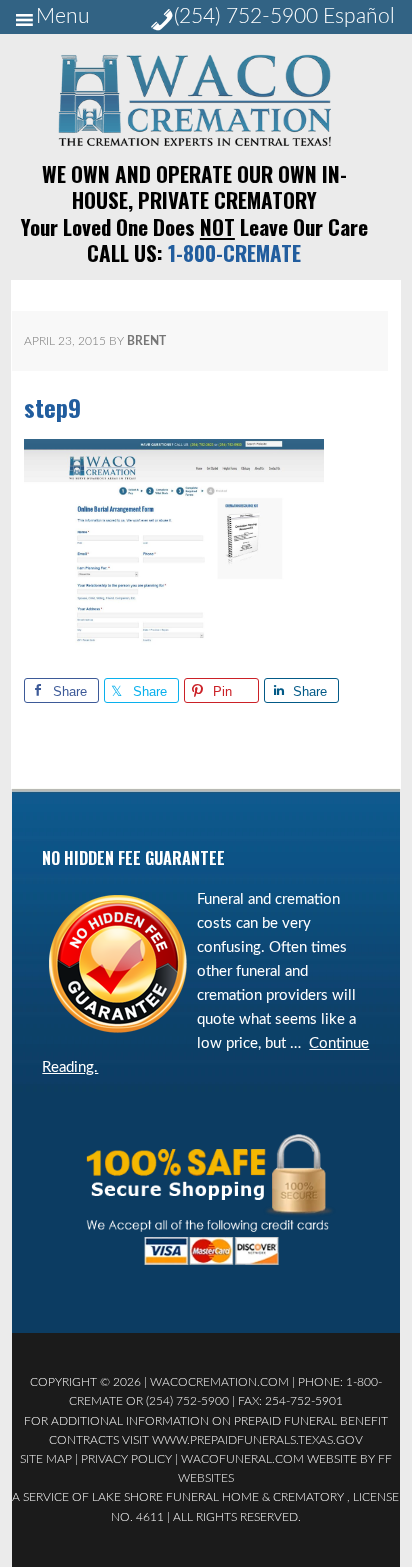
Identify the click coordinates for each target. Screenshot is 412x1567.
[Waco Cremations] (194, 141)
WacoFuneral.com (242, 1459)
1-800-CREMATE (234, 252)
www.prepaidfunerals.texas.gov (257, 1440)
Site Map (46, 1459)
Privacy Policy (126, 1459)
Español (359, 16)
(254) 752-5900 (246, 16)
